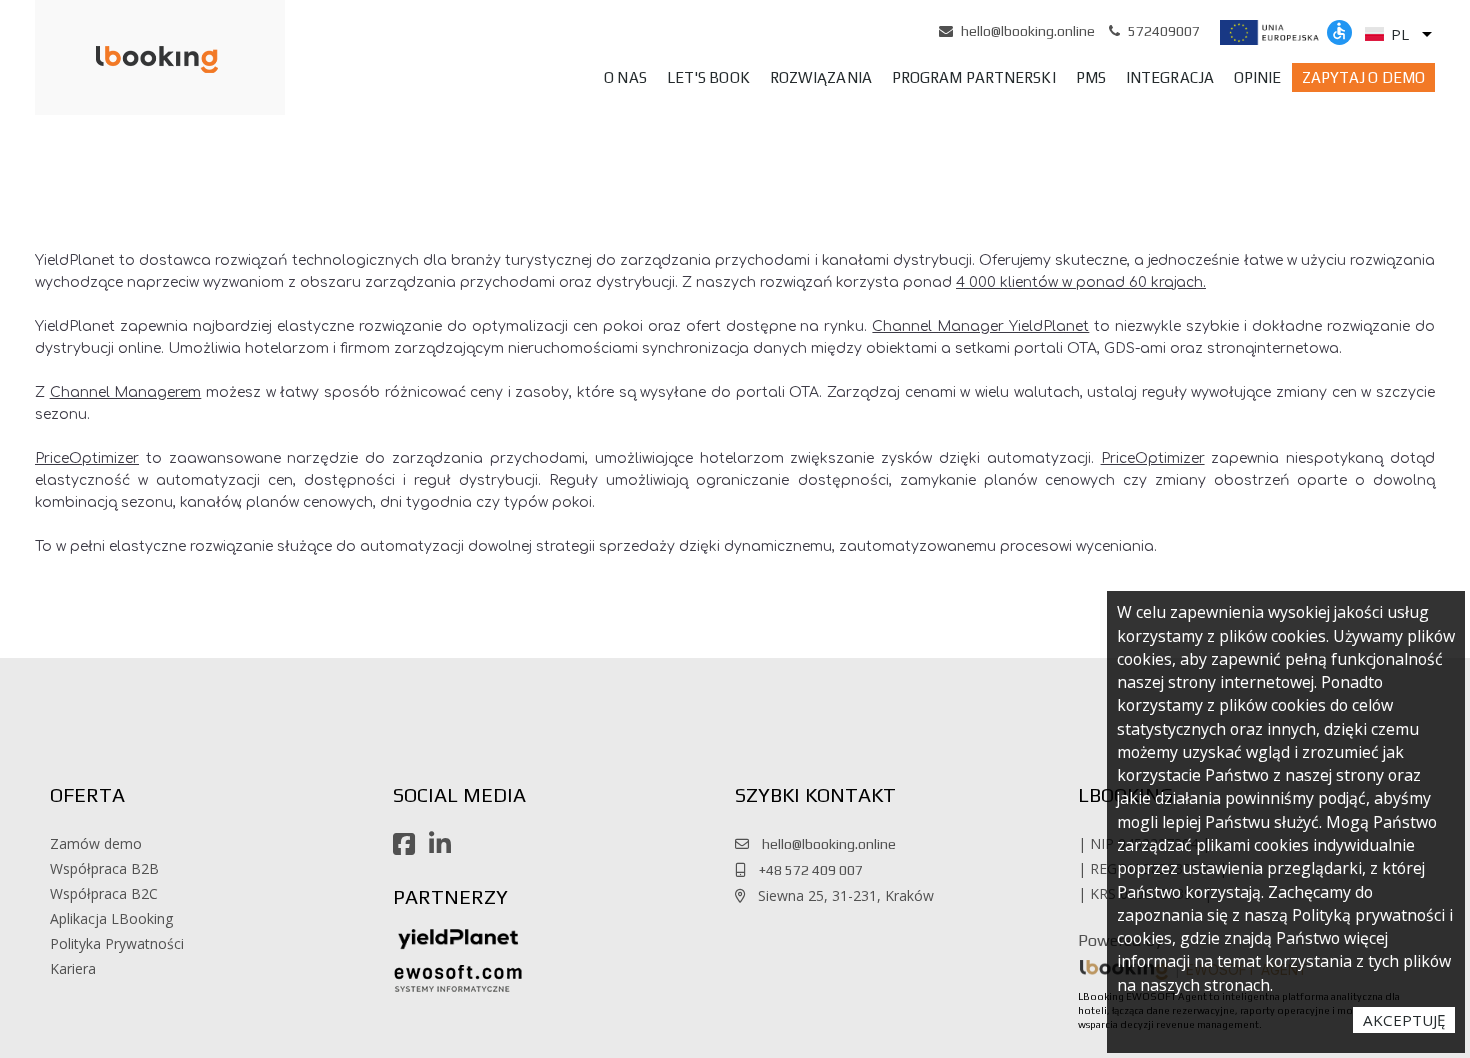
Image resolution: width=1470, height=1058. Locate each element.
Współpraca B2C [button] (104, 893)
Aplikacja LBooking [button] (111, 918)
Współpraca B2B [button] (104, 868)
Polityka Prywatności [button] (117, 943)
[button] (131, 58)
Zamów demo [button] (96, 843)
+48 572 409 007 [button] (806, 870)
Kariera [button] (73, 968)
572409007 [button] (1164, 31)
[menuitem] (625, 77)
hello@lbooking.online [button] (1028, 31)
